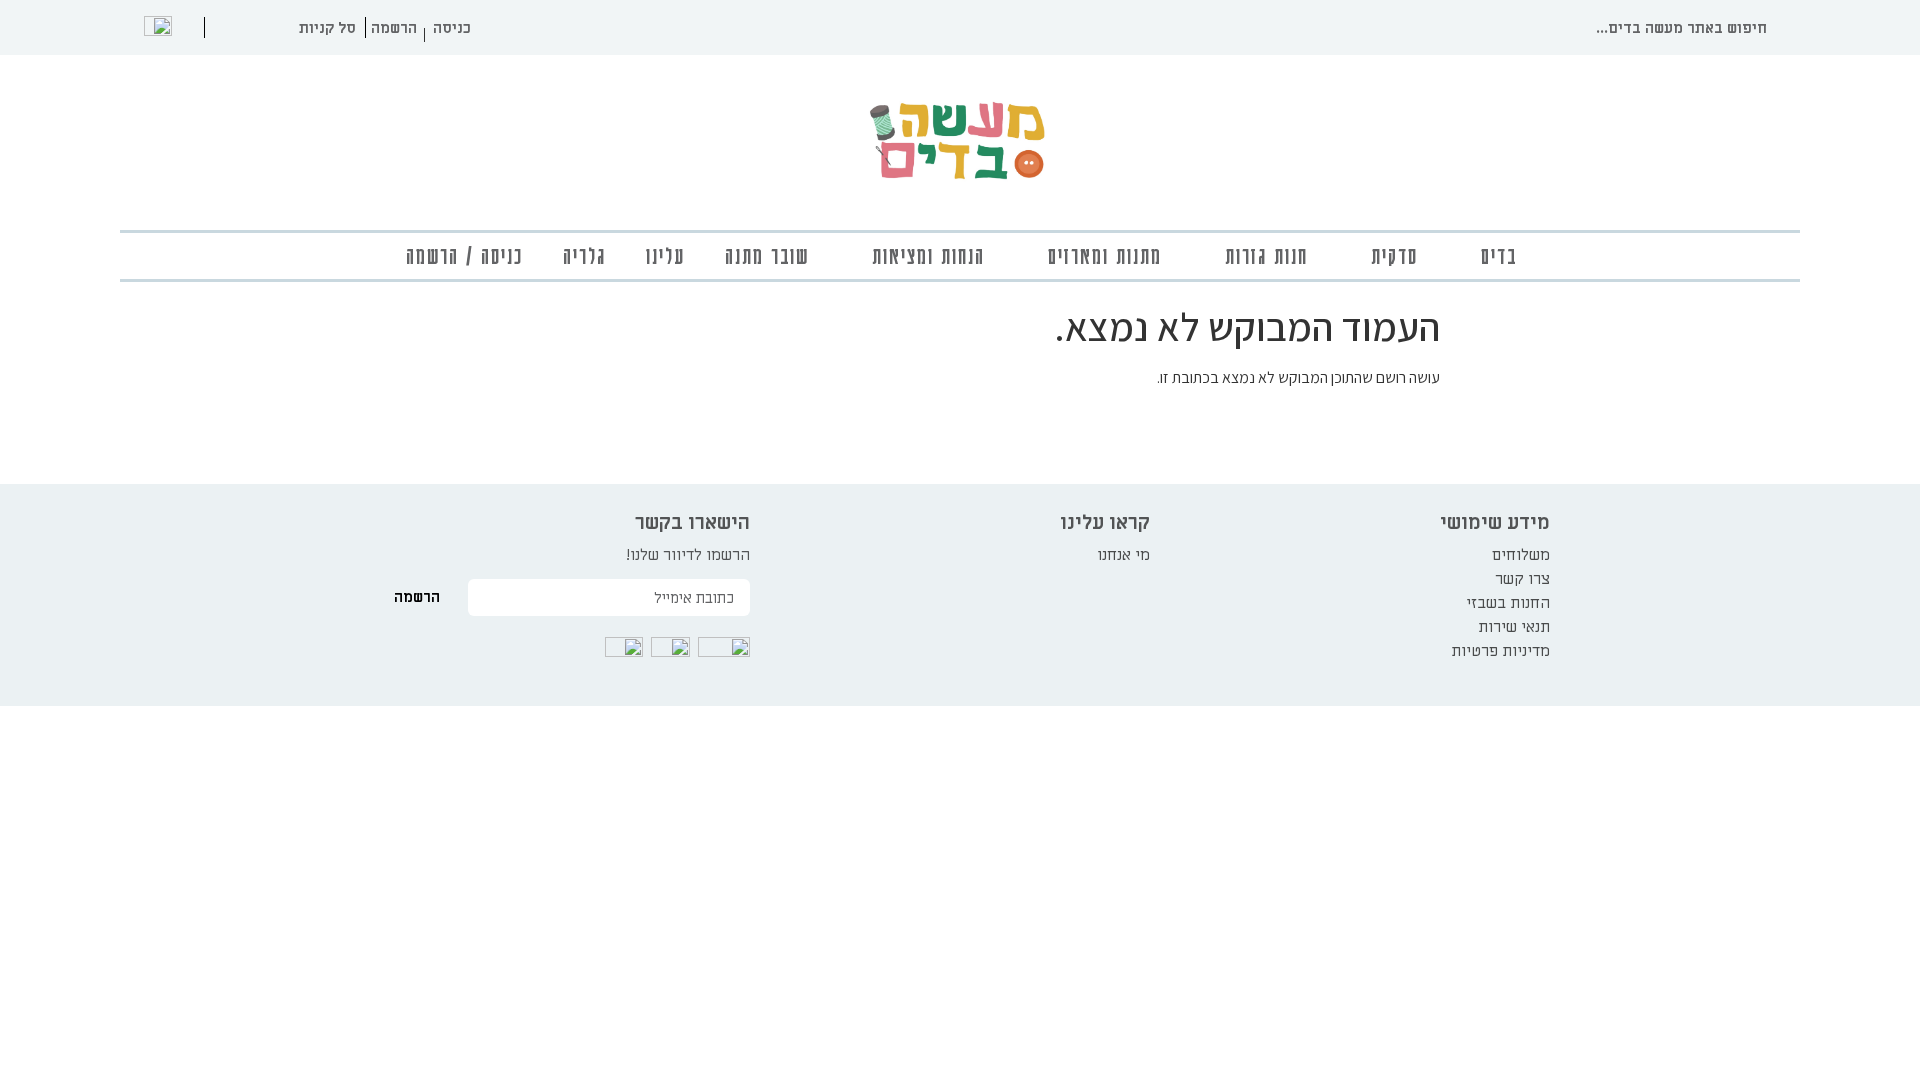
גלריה (584, 255)
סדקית (1394, 255)
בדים (1499, 255)
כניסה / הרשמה (464, 255)
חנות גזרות (1266, 255)
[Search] (1787, 27)
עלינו (665, 255)
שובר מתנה (767, 255)
